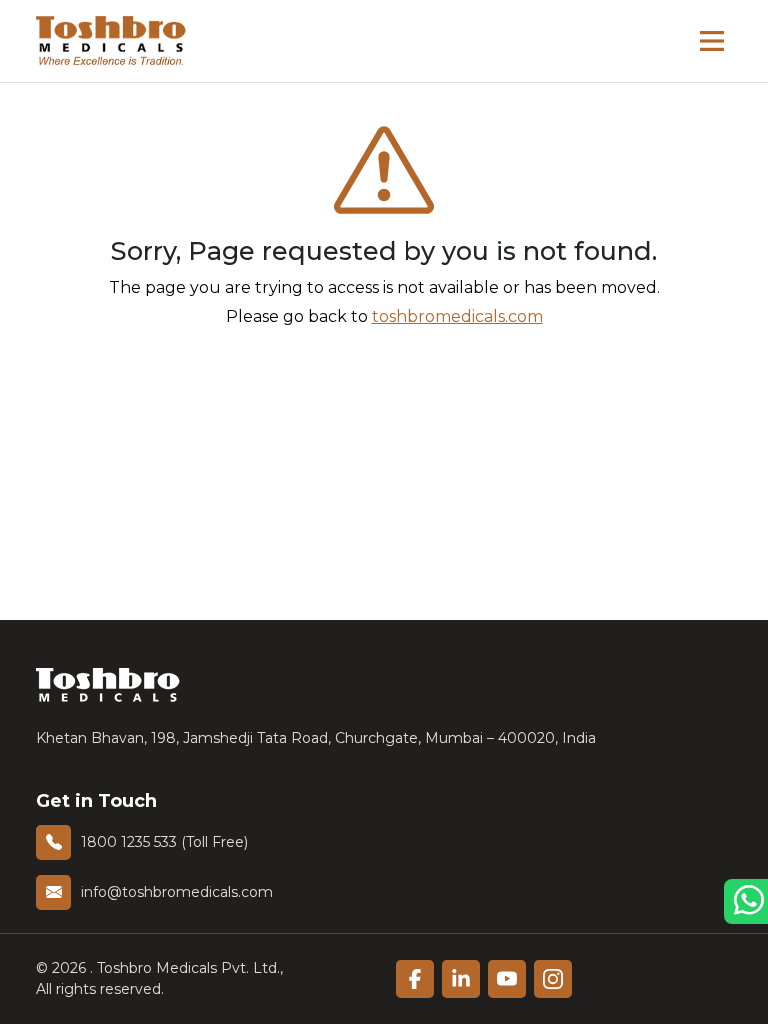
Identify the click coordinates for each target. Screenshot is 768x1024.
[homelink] (111, 41)
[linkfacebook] (415, 979)
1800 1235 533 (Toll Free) (164, 842)
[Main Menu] (712, 41)
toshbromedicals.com (457, 316)
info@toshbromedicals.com (177, 892)
